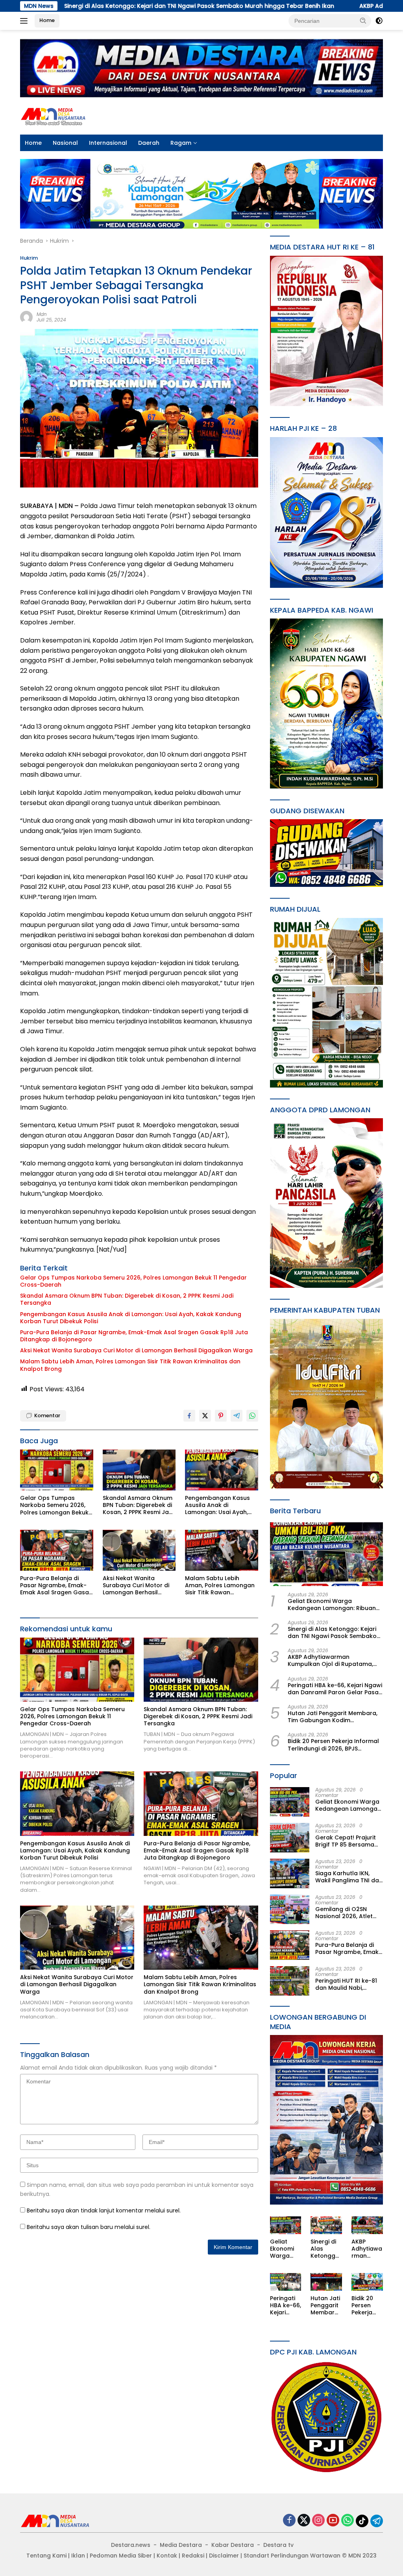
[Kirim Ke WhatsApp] (252, 1416)
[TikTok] (362, 2521)
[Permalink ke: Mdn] (26, 317)
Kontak (167, 2556)
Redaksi (193, 2556)
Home (47, 20)
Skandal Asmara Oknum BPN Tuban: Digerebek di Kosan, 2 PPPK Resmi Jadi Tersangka (127, 1299)
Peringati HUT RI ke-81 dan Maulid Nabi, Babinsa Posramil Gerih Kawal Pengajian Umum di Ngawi (349, 1984)
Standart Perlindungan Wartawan (292, 2556)
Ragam (181, 143)
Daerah (149, 143)
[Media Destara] (54, 116)
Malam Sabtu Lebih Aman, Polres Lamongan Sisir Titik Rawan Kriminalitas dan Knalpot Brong (130, 1365)
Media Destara (181, 2545)
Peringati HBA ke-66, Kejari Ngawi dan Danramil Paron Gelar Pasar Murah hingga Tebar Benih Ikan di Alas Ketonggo (335, 1689)
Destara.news (131, 2545)
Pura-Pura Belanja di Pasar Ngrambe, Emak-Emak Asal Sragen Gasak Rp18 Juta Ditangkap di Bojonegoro (134, 1336)
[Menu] (25, 21)
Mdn (42, 314)
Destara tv (278, 2545)
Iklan (78, 2556)
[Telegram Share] (237, 1416)
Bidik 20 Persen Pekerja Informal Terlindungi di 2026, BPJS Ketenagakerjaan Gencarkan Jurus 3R (333, 1745)
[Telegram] (377, 2521)
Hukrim (29, 258)
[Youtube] (333, 2521)
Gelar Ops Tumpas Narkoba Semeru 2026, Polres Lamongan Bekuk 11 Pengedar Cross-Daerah (133, 1281)
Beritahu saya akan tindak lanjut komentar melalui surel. (104, 2210)
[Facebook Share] (189, 1416)
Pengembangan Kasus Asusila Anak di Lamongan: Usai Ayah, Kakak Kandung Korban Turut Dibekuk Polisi (131, 1318)
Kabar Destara (233, 2545)
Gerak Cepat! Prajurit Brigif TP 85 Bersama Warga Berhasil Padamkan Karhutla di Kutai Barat (347, 1841)
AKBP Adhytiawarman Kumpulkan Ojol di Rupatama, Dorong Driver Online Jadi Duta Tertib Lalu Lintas (332, 1660)
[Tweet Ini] (205, 1416)
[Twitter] (304, 2521)
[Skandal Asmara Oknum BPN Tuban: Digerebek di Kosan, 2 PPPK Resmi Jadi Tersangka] (139, 1470)
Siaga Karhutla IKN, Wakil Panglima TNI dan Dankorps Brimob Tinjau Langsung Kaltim (349, 1877)
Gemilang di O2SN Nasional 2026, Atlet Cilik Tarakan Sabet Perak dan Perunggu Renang (344, 1913)
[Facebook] (289, 2521)
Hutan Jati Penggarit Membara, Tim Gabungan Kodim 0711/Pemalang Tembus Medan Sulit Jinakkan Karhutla (333, 1717)
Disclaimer (224, 2556)
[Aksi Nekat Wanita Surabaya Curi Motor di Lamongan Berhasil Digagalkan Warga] (139, 1550)
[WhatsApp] (348, 2521)
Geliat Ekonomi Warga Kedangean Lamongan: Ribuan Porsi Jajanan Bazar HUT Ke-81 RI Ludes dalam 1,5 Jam (335, 1605)
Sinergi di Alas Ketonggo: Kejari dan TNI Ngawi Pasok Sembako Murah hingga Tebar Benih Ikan (332, 1632)
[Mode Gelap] (379, 21)
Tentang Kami (46, 2556)
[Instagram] (318, 2521)
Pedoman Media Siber (121, 2556)
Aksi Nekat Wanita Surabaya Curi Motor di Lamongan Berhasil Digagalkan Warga (136, 1350)
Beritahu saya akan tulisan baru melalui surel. (89, 2227)
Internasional (108, 143)
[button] (363, 20)
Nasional (65, 143)
